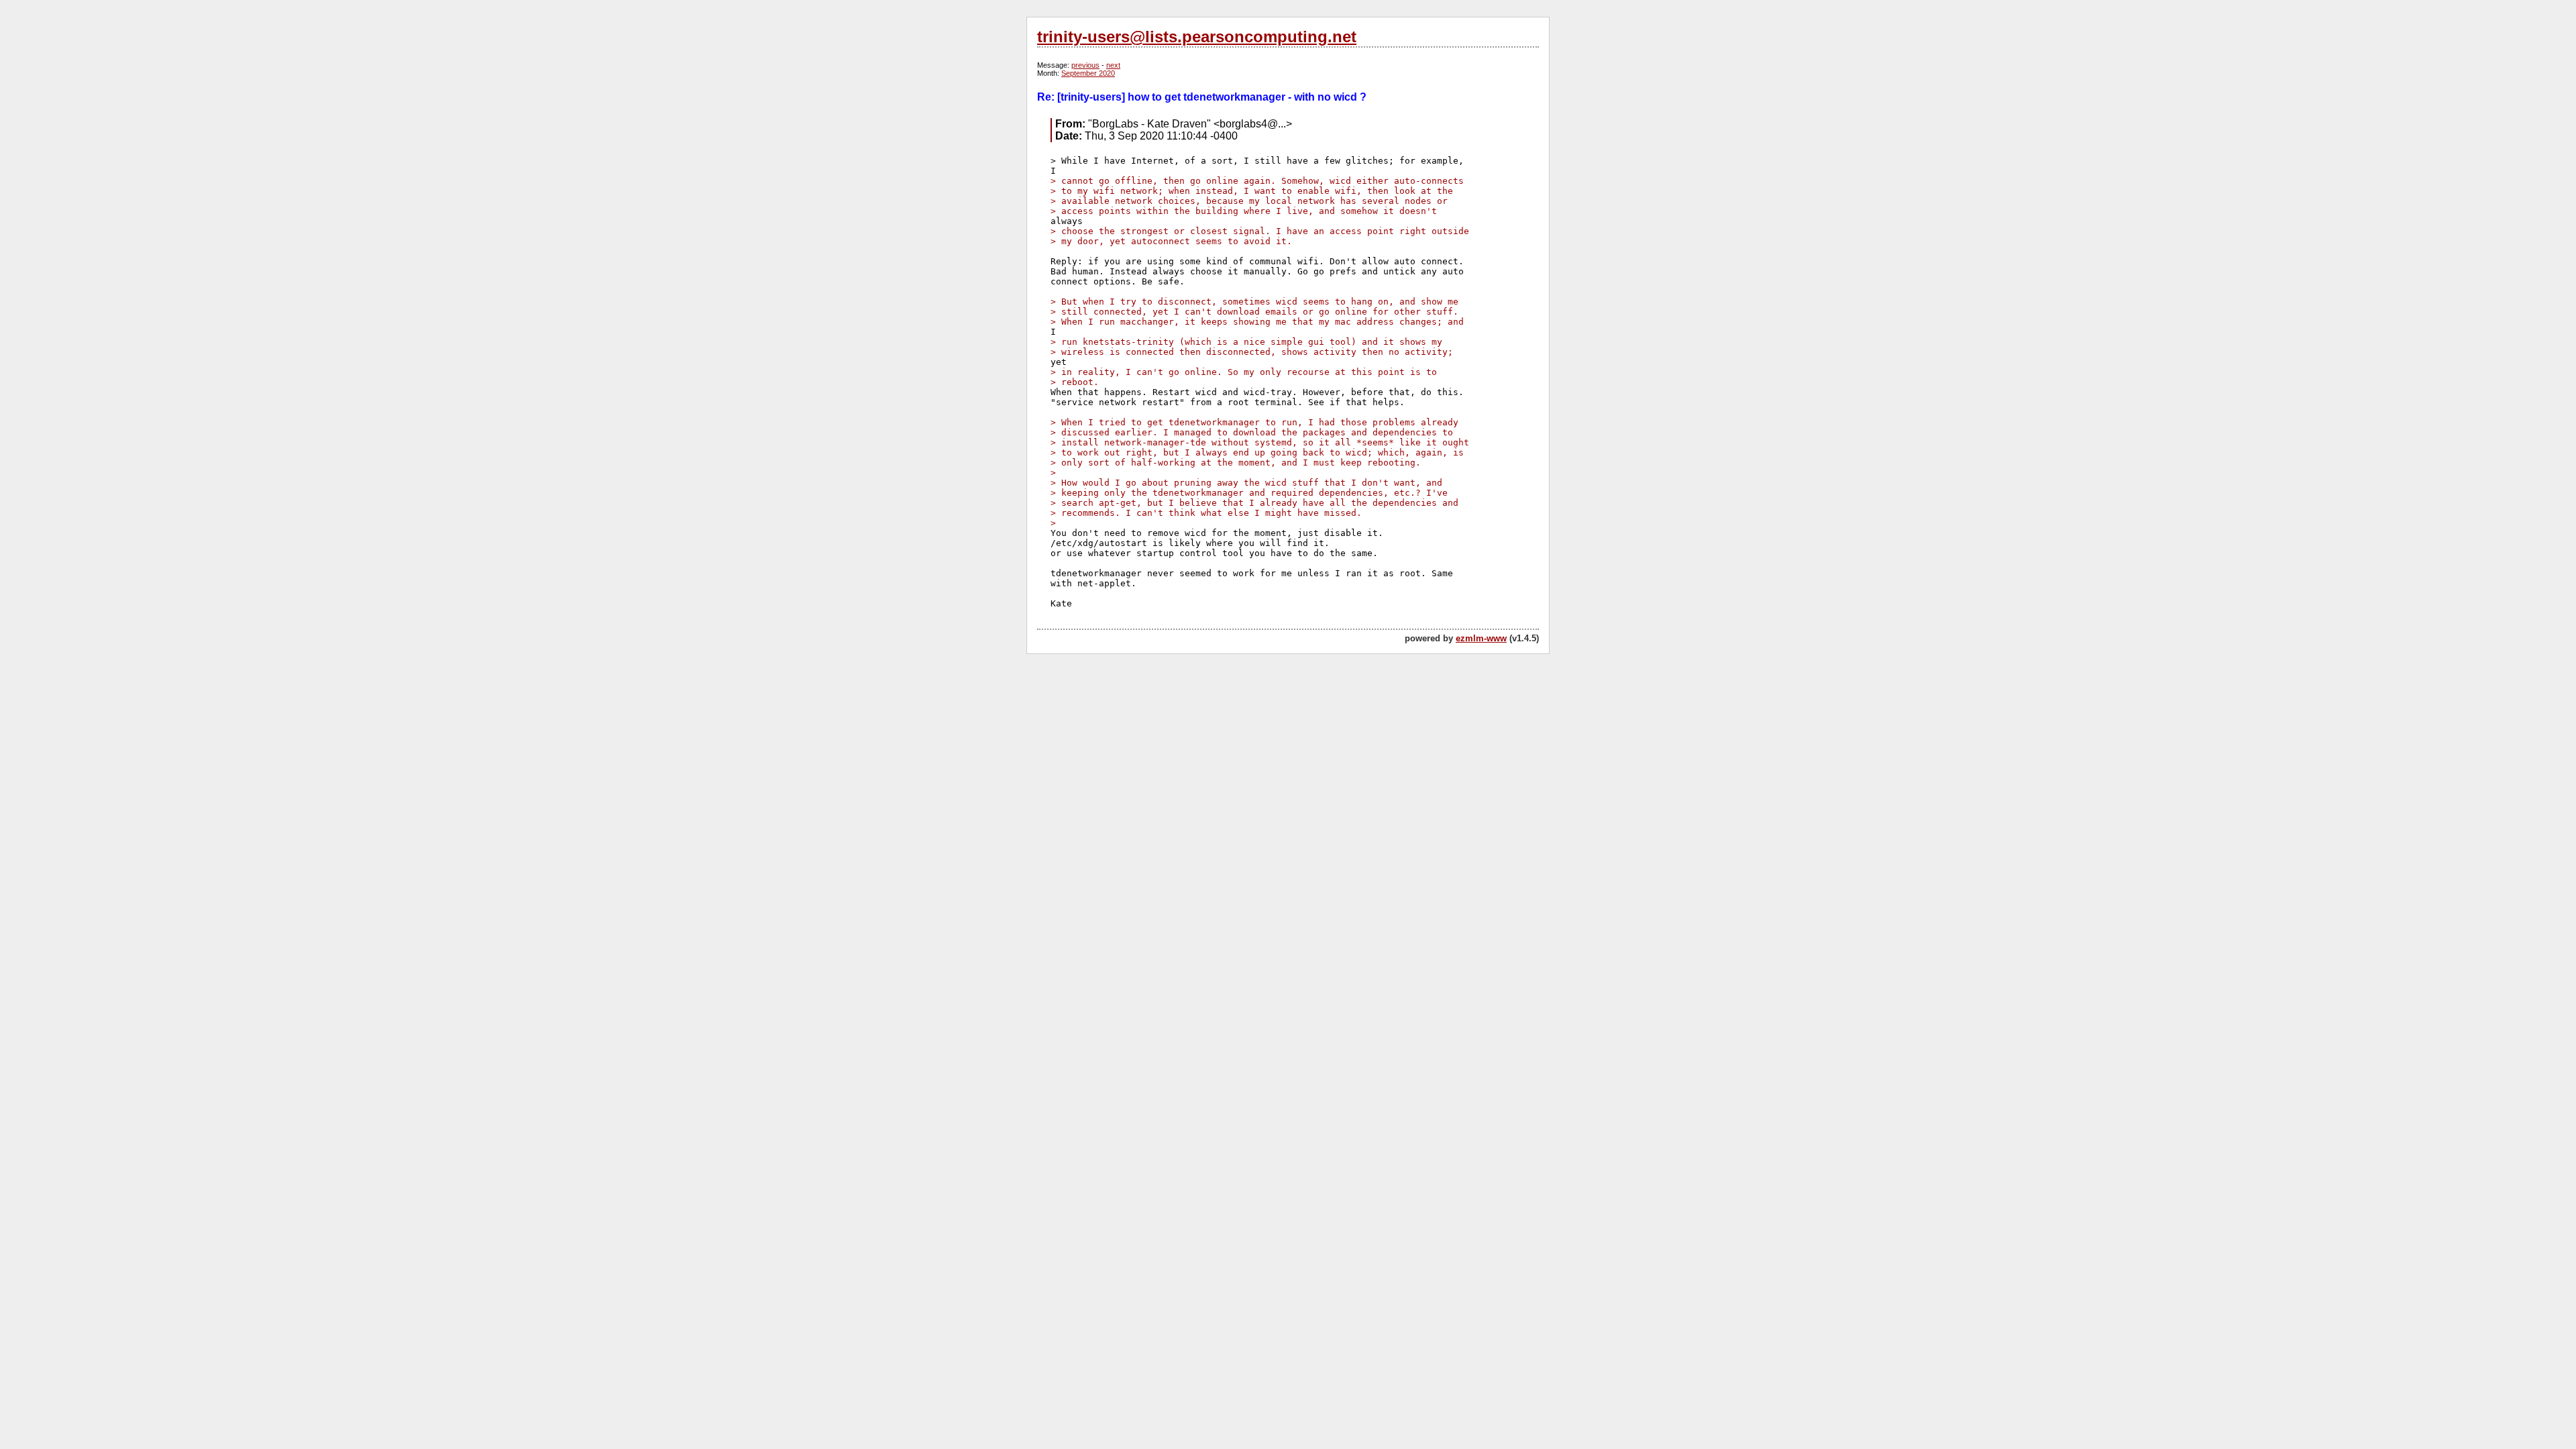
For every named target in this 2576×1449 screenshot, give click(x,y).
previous (1085, 65)
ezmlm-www (1481, 638)
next (1113, 65)
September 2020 (1088, 73)
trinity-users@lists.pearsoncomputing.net (1197, 37)
